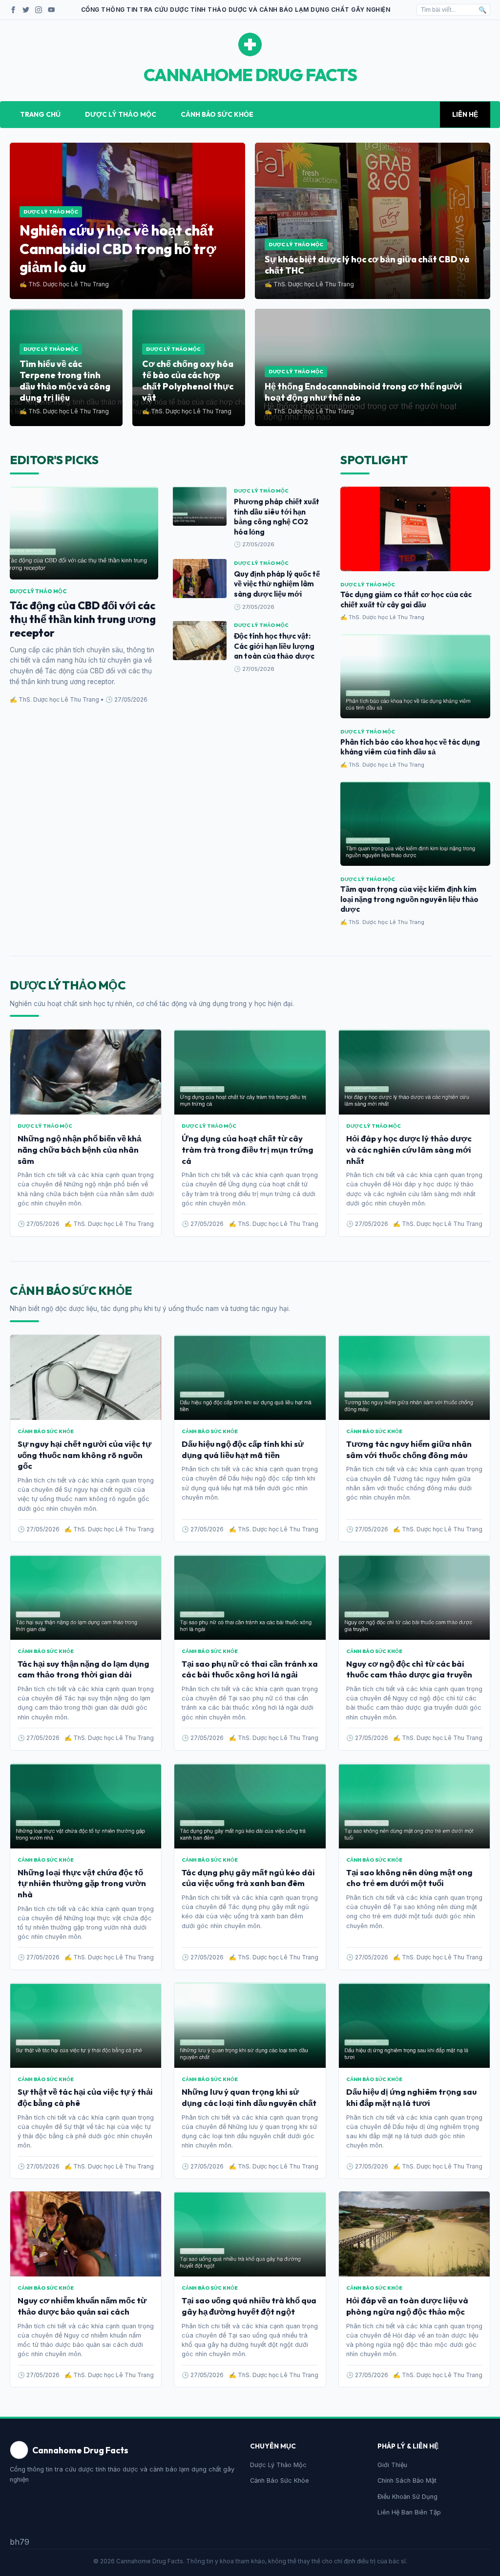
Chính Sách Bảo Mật (407, 2480)
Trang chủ (40, 114)
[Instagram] (39, 10)
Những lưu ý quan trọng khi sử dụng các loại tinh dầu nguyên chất (249, 2097)
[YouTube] (51, 10)
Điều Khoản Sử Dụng (407, 2497)
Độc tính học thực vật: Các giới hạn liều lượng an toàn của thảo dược (274, 646)
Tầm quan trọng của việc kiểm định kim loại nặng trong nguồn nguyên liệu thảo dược (409, 899)
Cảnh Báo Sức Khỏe (217, 114)
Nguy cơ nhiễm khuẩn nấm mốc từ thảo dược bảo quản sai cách (82, 2306)
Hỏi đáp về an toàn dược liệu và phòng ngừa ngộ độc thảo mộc (407, 2306)
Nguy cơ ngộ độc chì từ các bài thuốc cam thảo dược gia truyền (409, 1669)
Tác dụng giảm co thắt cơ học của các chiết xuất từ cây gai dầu (406, 600)
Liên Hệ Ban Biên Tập (409, 2512)
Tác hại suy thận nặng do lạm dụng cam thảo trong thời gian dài (83, 1669)
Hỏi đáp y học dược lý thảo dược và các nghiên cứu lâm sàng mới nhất (409, 1149)
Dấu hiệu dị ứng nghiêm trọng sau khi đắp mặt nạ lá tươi (411, 2097)
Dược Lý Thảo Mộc (121, 114)
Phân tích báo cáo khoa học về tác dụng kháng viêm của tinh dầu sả (410, 747)
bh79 (20, 2542)
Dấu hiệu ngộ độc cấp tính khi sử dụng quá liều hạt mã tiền (243, 1449)
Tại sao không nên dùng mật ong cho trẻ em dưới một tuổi (409, 1878)
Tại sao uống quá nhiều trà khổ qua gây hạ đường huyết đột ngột (249, 2306)
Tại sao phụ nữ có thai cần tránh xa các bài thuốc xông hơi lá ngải (250, 1669)
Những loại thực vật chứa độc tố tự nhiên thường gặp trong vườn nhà (82, 1883)
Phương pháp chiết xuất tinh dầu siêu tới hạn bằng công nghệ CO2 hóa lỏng (277, 517)
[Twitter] (26, 10)
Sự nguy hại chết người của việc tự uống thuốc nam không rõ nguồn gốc (84, 1455)
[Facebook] (13, 10)
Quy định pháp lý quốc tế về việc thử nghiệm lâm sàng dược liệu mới (277, 584)
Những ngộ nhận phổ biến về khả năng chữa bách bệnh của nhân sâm (79, 1149)
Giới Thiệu (392, 2465)
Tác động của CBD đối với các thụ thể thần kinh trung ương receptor (83, 619)
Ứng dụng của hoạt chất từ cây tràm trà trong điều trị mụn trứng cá (248, 1149)
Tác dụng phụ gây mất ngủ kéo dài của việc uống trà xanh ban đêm (248, 1878)
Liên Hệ (465, 114)
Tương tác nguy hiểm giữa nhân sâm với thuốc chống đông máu (409, 1449)
